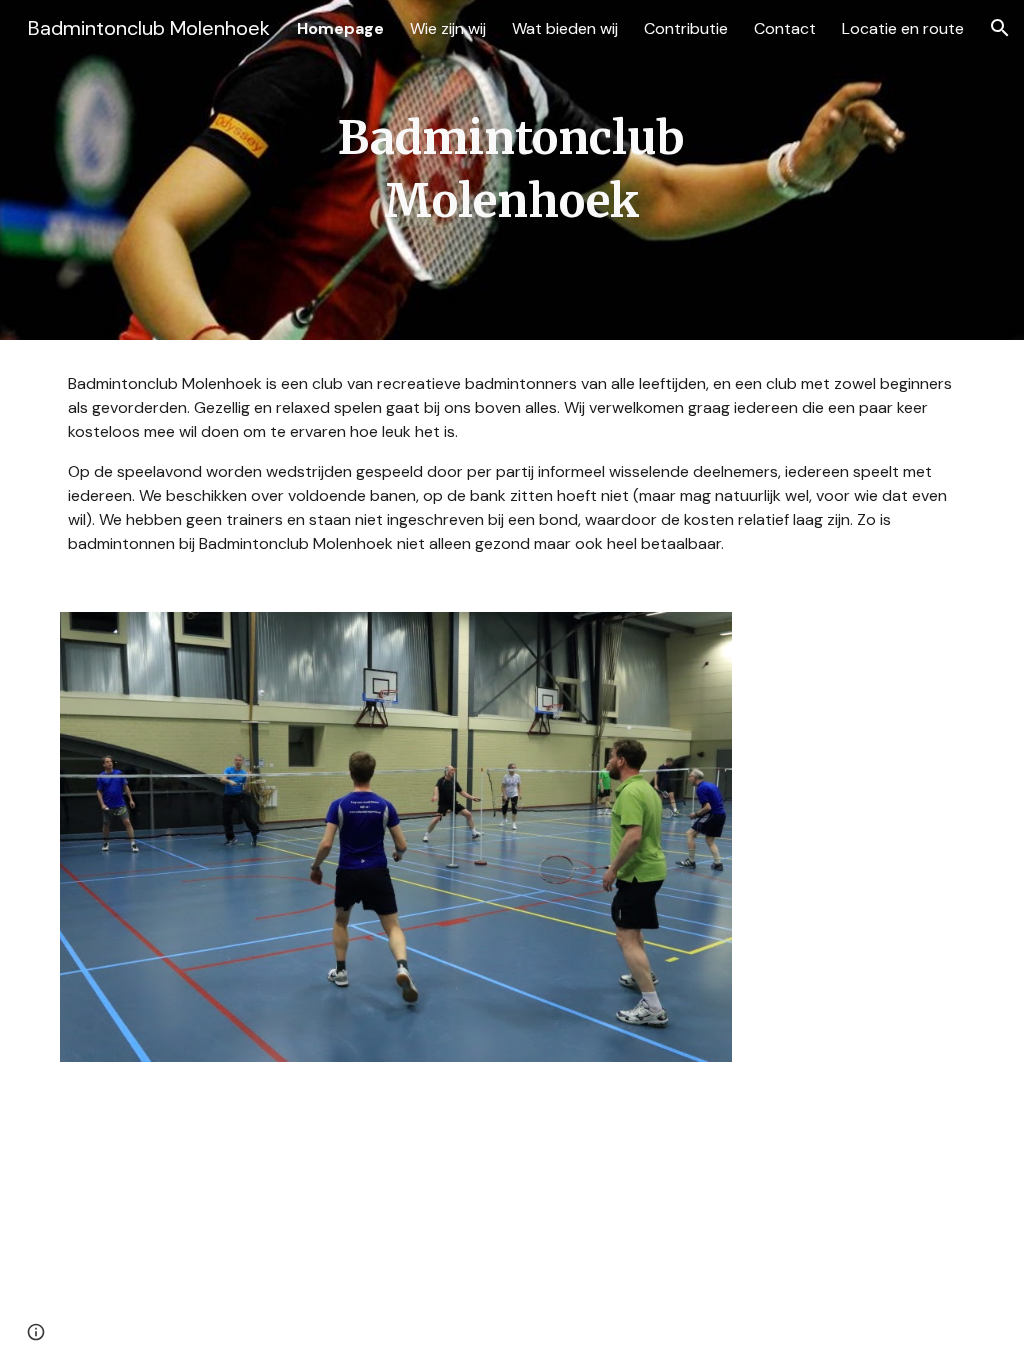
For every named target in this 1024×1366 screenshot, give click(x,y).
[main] (511, 169)
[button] (1000, 28)
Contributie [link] (686, 28)
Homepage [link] (340, 28)
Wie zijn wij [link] (448, 28)
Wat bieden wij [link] (565, 28)
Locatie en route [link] (903, 28)
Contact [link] (785, 28)
